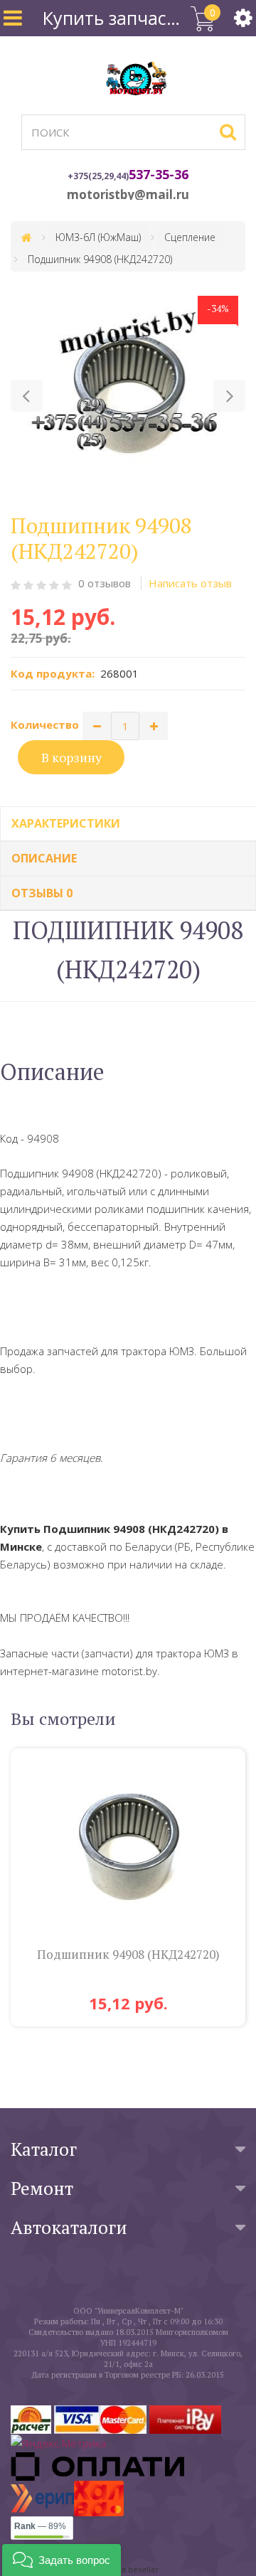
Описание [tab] (44, 858)
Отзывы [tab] (42, 893)
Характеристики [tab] (66, 823)
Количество (45, 725)
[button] (27, 396)
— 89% (40, 2526)
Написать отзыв (190, 583)
